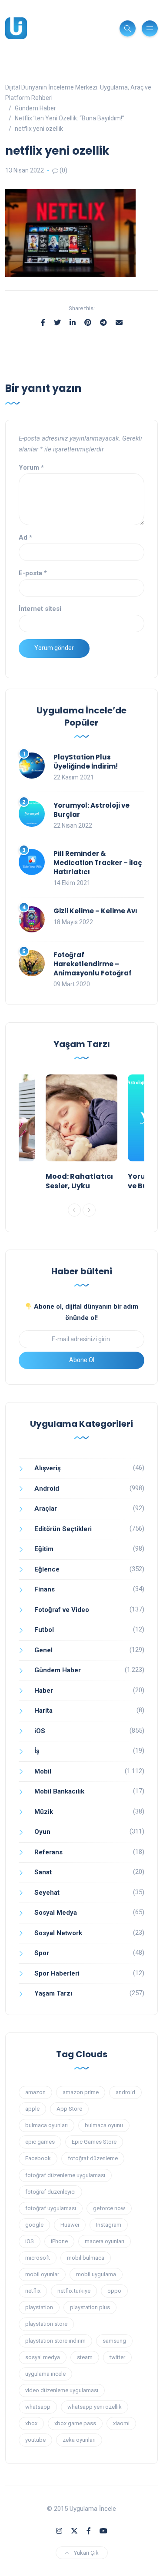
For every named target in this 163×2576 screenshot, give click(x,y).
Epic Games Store (94, 2142)
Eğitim (44, 1549)
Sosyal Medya (56, 1913)
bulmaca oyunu (104, 2125)
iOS (40, 1731)
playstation (39, 2307)
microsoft (38, 2258)
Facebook (38, 2158)
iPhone (59, 2241)
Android (47, 1489)
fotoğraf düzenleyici (50, 2192)
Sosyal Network (58, 1933)
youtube (35, 2440)
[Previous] (74, 1210)
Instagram (109, 2225)
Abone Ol (82, 1360)
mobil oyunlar (42, 2274)
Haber (44, 1691)
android (125, 2092)
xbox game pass (75, 2423)
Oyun (42, 1832)
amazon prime (81, 2092)
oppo (114, 2291)
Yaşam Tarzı (53, 1993)
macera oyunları (105, 2241)
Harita (43, 1711)
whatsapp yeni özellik (95, 2407)
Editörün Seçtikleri (63, 1529)
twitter (117, 2357)
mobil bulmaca (86, 2258)
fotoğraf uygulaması (51, 2208)
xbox (31, 2423)
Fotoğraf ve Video (62, 1610)
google (34, 2225)
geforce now (109, 2208)
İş (37, 1751)
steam (85, 2357)
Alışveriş (48, 1468)
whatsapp (38, 2407)
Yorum (31, 467)
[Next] (89, 1210)
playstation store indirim (55, 2341)
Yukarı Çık (86, 2553)
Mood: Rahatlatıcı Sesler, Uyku (79, 1181)
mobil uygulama (96, 2274)
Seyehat (47, 1893)
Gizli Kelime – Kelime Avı (95, 911)
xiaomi (121, 2423)
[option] (81, 1135)
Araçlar (46, 1508)
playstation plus (90, 2307)
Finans (45, 1589)
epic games (40, 2142)
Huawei (70, 2225)
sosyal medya (43, 2357)
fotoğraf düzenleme (93, 2158)
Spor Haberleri (57, 1973)
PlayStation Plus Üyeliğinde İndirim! (86, 762)
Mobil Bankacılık (59, 1791)
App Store (69, 2109)
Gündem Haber (58, 1670)
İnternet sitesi (40, 609)
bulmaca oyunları (47, 2125)
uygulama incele (45, 2374)
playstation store (46, 2324)
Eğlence (47, 1569)
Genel (43, 1650)
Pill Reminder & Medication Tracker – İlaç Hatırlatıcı (98, 863)
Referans (48, 1852)
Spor (42, 1953)
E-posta (33, 573)
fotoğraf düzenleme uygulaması (65, 2175)
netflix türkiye (74, 2291)
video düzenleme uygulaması (62, 2390)
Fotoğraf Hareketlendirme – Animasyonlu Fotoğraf (93, 964)
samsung (114, 2341)
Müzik (44, 1812)
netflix (33, 2291)
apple (32, 2109)
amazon (35, 2092)
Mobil (43, 1771)
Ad (25, 537)
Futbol (44, 1630)
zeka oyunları (79, 2440)
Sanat (43, 1872)
